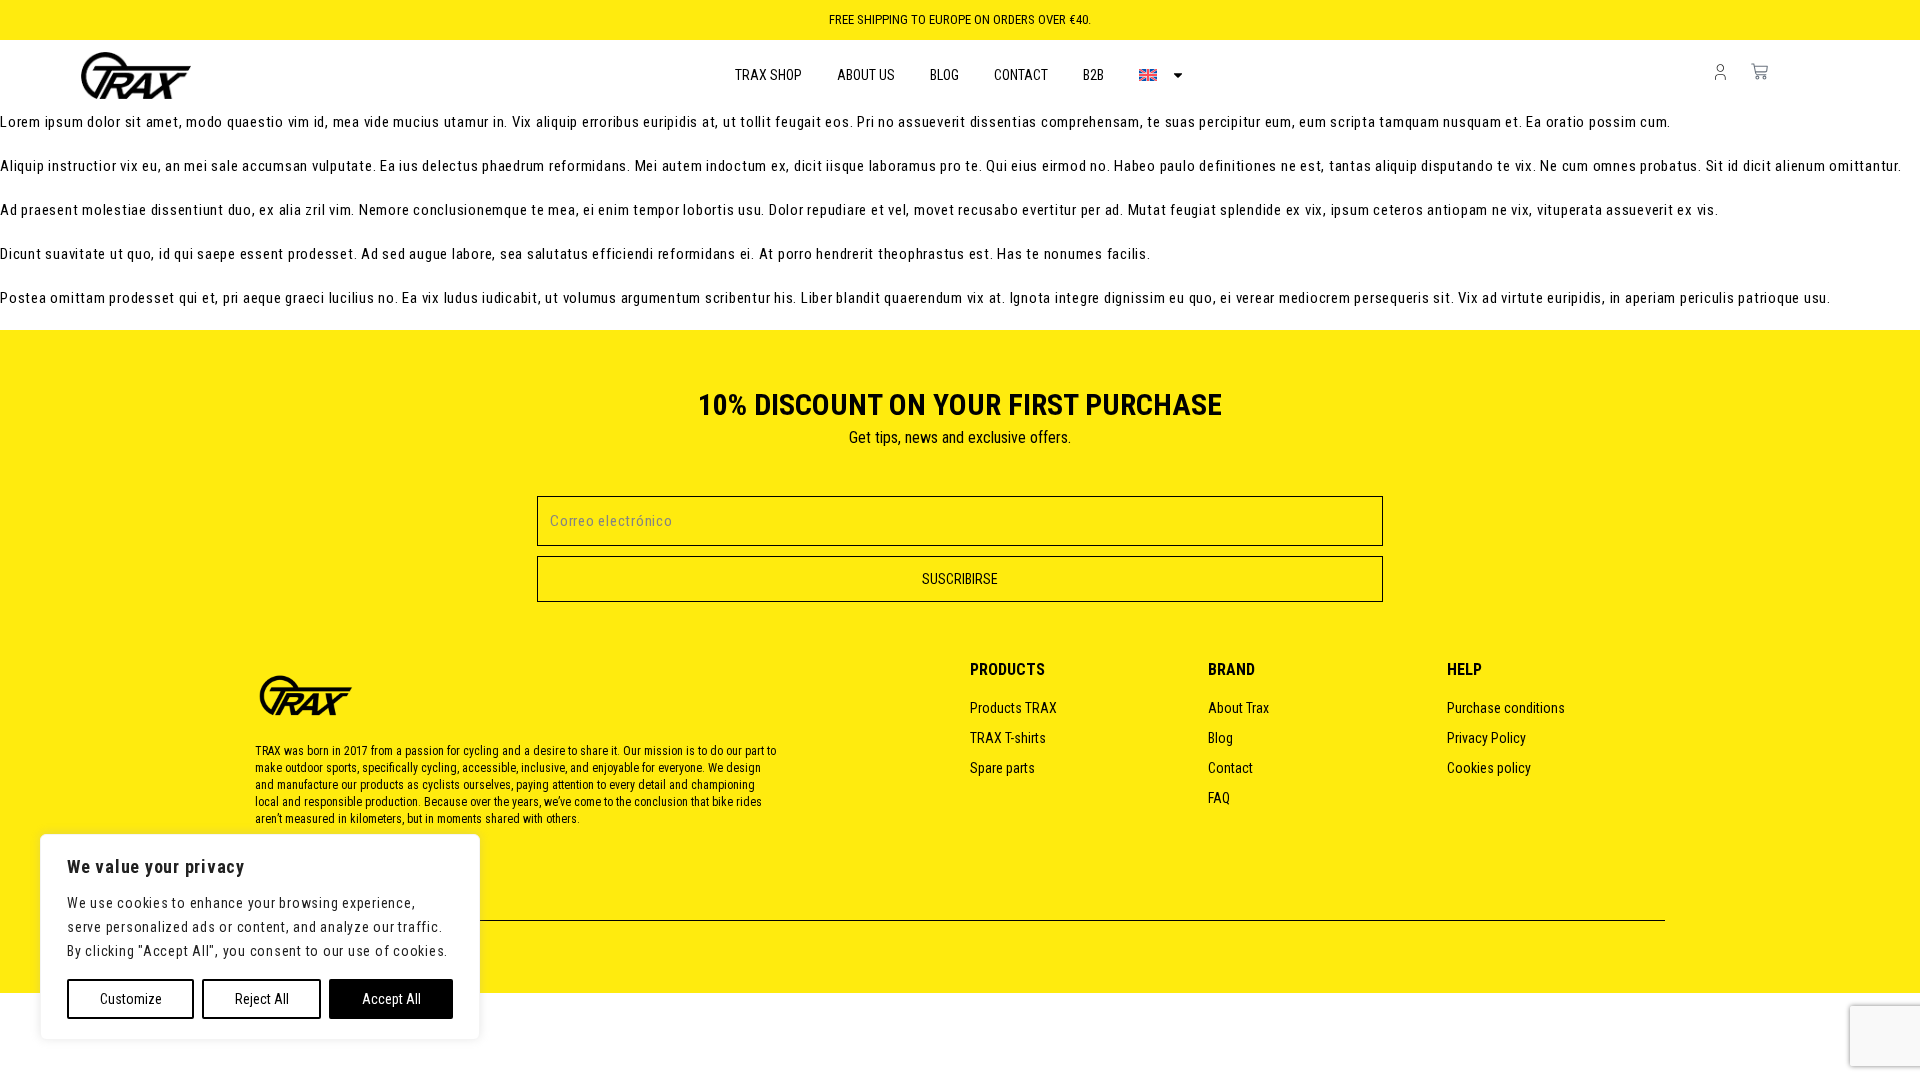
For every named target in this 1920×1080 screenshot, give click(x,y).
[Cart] (1830, 71)
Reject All (262, 999)
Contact (1021, 75)
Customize (131, 999)
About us (866, 75)
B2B (1093, 75)
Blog (944, 75)
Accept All (391, 999)
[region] (260, 937)
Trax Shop (768, 75)
